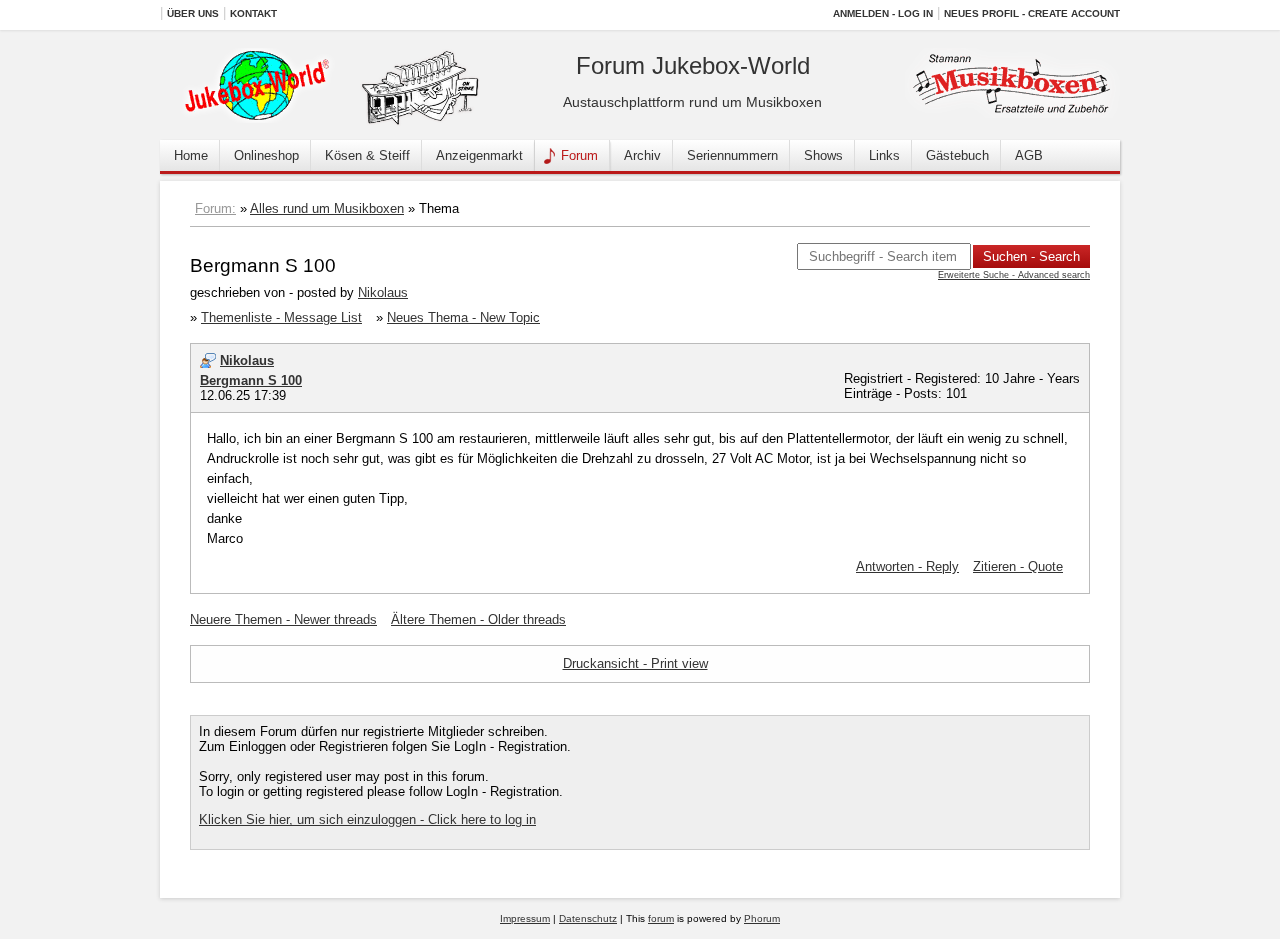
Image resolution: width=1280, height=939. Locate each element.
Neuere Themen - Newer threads (283, 619)
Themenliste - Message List (281, 317)
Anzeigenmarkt (479, 155)
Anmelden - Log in (883, 13)
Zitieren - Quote (1018, 566)
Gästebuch (957, 155)
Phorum (762, 918)
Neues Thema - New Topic (463, 317)
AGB (1029, 155)
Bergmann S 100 (251, 380)
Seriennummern (732, 155)
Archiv (642, 155)
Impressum (525, 918)
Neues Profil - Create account (1032, 13)
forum (661, 918)
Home (191, 155)
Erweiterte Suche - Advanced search (1014, 275)
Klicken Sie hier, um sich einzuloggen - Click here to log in (367, 819)
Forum (579, 155)
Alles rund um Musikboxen (327, 208)
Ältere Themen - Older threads (478, 619)
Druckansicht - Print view (635, 663)
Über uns (193, 13)
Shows (823, 155)
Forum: (215, 208)
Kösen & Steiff (367, 155)
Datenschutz (588, 918)
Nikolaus (383, 292)
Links (884, 155)
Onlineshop (266, 155)
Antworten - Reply (907, 566)
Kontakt (253, 13)
